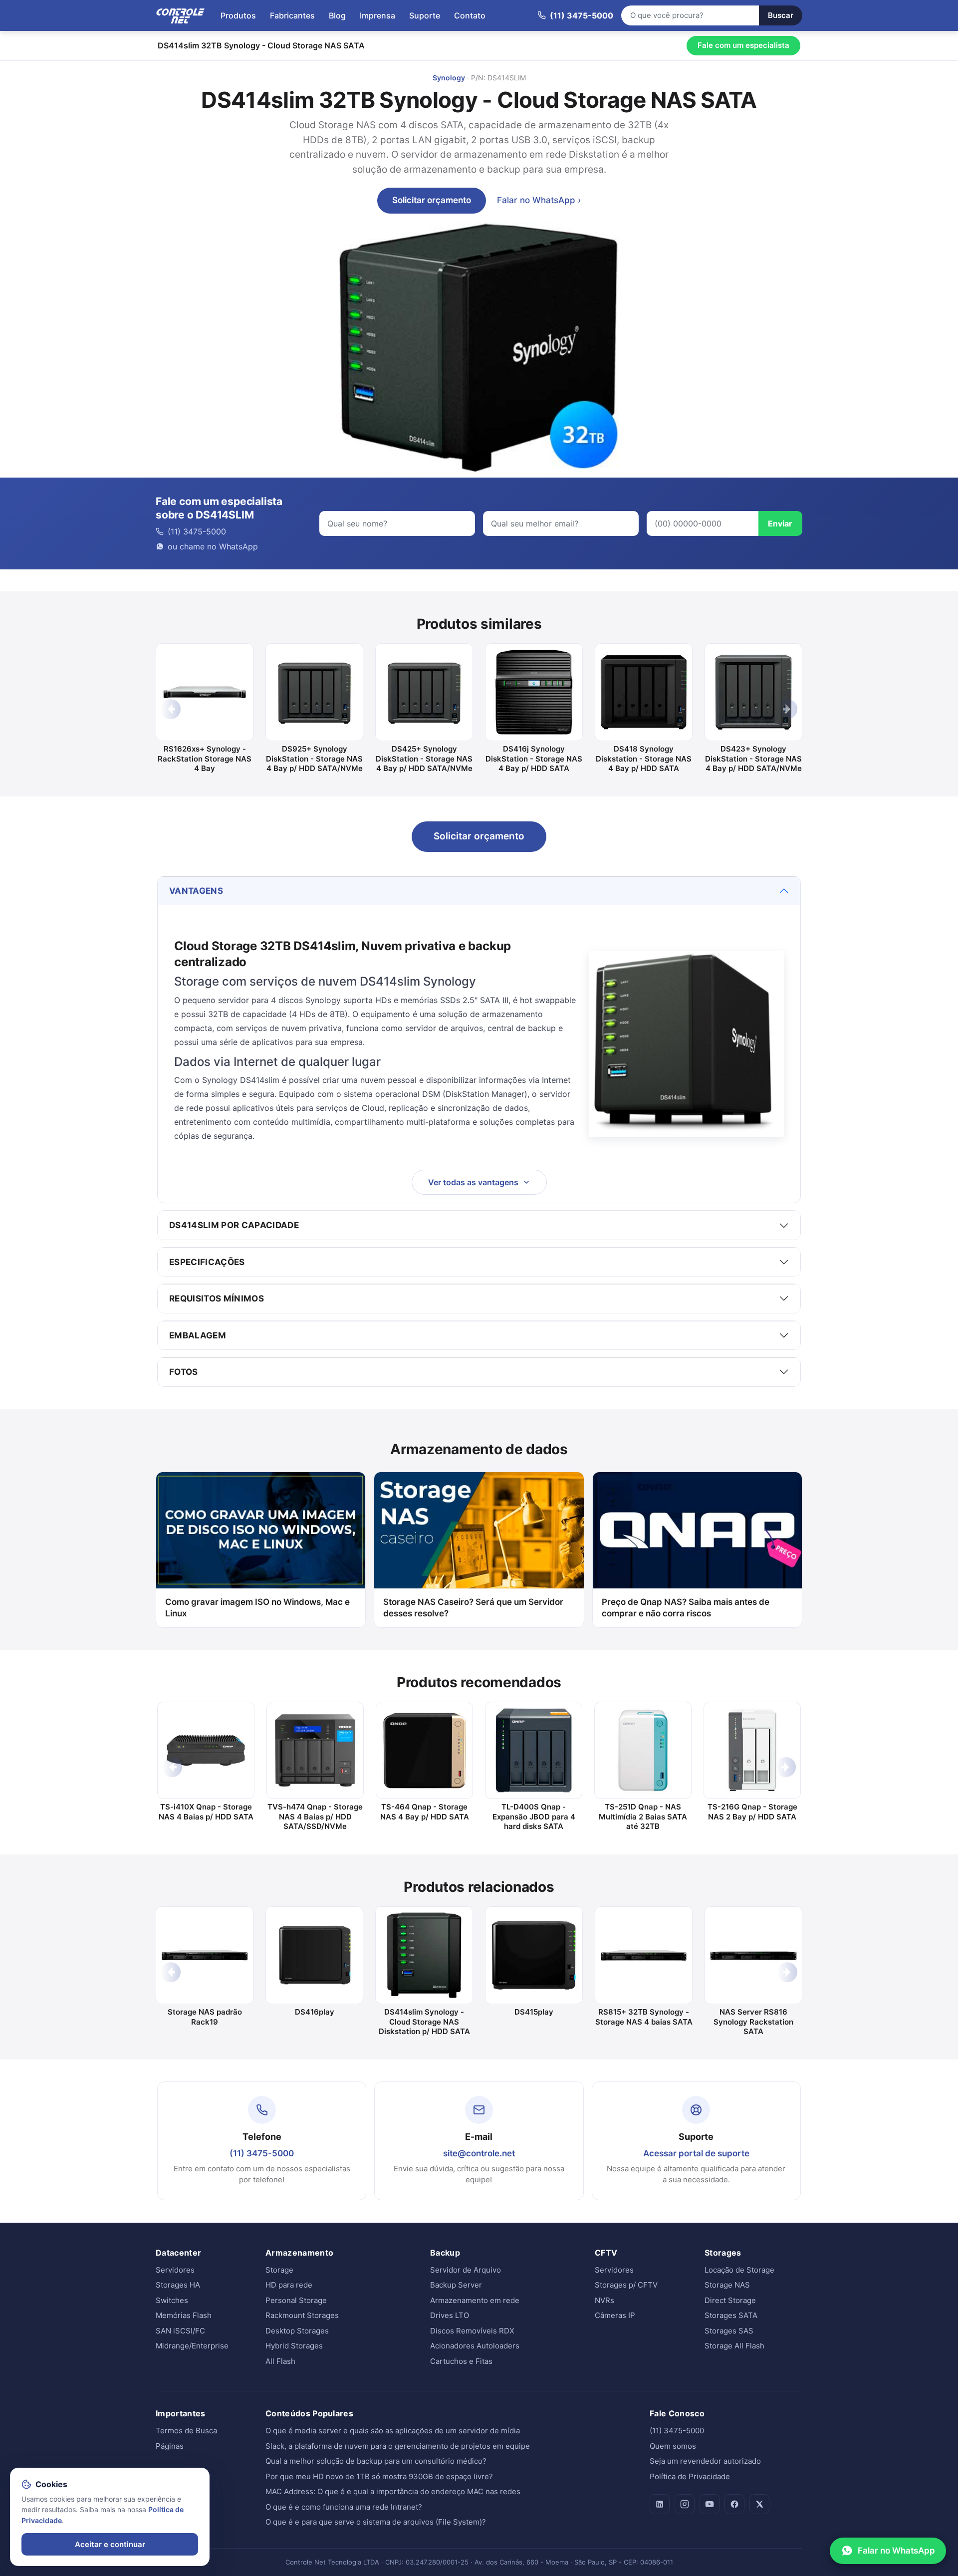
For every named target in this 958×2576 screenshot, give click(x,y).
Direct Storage (730, 2300)
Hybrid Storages (294, 2346)
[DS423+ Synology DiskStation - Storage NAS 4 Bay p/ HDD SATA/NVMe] (753, 692)
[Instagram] (685, 2504)
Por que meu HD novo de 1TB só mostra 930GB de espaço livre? (379, 2476)
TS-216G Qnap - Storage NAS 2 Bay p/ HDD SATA (752, 1812)
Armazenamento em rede (475, 2300)
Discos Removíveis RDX (472, 2331)
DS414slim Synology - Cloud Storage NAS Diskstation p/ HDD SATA (424, 2022)
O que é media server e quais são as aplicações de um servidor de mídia (393, 2431)
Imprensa (377, 15)
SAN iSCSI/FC (180, 2331)
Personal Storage (296, 2300)
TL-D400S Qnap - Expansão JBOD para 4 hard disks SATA (534, 1816)
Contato (470, 15)
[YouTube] (710, 2504)
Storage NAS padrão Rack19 (205, 2017)
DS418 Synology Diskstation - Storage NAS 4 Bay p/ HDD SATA (644, 759)
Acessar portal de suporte (696, 2153)
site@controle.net (479, 2153)
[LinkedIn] (660, 2504)
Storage (279, 2270)
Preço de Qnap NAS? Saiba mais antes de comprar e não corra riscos (686, 1608)
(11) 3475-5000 (262, 2153)
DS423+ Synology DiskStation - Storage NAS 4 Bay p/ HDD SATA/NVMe (753, 759)
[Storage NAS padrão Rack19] (205, 1955)
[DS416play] (314, 1955)
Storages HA (178, 2285)
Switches (172, 2300)
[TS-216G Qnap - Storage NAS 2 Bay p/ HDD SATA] (752, 1750)
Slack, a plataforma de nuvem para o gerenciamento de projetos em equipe (398, 2446)
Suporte (425, 15)
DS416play (315, 2012)
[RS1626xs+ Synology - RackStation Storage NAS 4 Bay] (205, 692)
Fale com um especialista (743, 45)
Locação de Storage (739, 2270)
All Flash (280, 2361)
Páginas (170, 2446)
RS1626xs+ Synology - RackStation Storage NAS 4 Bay (205, 759)
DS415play (534, 2012)
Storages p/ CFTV (626, 2285)
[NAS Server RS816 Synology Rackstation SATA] (753, 1955)
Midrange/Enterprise (192, 2346)
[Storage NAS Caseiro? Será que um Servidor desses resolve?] (479, 1530)
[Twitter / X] (759, 2504)
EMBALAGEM (198, 1335)
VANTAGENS (196, 891)
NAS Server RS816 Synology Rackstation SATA (753, 2022)
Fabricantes (292, 15)
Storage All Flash (734, 2346)
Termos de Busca (186, 2431)
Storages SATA (731, 2315)
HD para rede (289, 2285)
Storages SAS (729, 2331)
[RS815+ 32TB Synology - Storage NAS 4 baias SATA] (644, 1955)
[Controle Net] (181, 15)
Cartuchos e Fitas (461, 2361)
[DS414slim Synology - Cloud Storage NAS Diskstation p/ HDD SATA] (424, 1955)
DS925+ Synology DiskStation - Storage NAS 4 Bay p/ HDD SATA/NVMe (314, 759)
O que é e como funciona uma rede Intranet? (344, 2507)
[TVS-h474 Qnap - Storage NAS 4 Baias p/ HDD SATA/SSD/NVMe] (315, 1750)
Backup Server (456, 2285)
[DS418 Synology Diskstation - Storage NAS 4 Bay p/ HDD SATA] (644, 692)
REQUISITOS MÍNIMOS (217, 1298)
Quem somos (673, 2446)
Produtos (238, 15)
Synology (449, 78)
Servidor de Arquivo (466, 2270)
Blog (337, 15)
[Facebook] (734, 2504)
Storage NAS (727, 2285)
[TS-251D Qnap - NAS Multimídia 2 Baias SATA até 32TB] (643, 1750)
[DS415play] (534, 1955)
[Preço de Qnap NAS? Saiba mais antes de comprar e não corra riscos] (697, 1530)
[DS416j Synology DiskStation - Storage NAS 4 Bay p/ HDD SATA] (534, 692)
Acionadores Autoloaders (475, 2346)
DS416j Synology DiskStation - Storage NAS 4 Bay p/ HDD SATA (534, 759)
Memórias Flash (184, 2315)
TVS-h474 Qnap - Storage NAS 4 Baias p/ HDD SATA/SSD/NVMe (315, 1816)
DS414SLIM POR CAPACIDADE (234, 1225)
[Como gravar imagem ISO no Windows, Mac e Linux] (261, 1530)
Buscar (781, 15)
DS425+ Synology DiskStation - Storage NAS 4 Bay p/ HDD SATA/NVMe (424, 759)
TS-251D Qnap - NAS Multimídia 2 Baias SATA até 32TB (643, 1816)
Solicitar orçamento (432, 200)
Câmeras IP (615, 2315)
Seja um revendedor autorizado (705, 2461)
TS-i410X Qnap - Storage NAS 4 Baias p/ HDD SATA (206, 1812)
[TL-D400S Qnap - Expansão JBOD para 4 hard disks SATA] (534, 1750)
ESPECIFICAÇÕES (207, 1262)
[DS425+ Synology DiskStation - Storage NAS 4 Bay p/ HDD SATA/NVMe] (424, 692)
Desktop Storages (297, 2331)
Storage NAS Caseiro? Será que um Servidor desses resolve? (473, 1608)
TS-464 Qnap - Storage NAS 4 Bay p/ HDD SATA (425, 1812)
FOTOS (184, 1372)
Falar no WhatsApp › (539, 200)
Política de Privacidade (690, 2476)
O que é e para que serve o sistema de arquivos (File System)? (376, 2522)
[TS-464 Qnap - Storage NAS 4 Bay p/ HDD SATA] (424, 1750)
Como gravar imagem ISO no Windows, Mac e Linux (257, 1608)
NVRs (604, 2300)
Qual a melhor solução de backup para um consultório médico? (376, 2461)
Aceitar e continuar (110, 2544)
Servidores (175, 2270)
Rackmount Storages (302, 2315)
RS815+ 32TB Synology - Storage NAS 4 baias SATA (644, 2017)
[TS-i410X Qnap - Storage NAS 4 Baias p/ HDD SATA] (206, 1750)
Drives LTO (450, 2315)
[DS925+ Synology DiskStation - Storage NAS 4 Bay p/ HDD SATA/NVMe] (314, 692)
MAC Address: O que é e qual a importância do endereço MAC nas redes (393, 2491)
